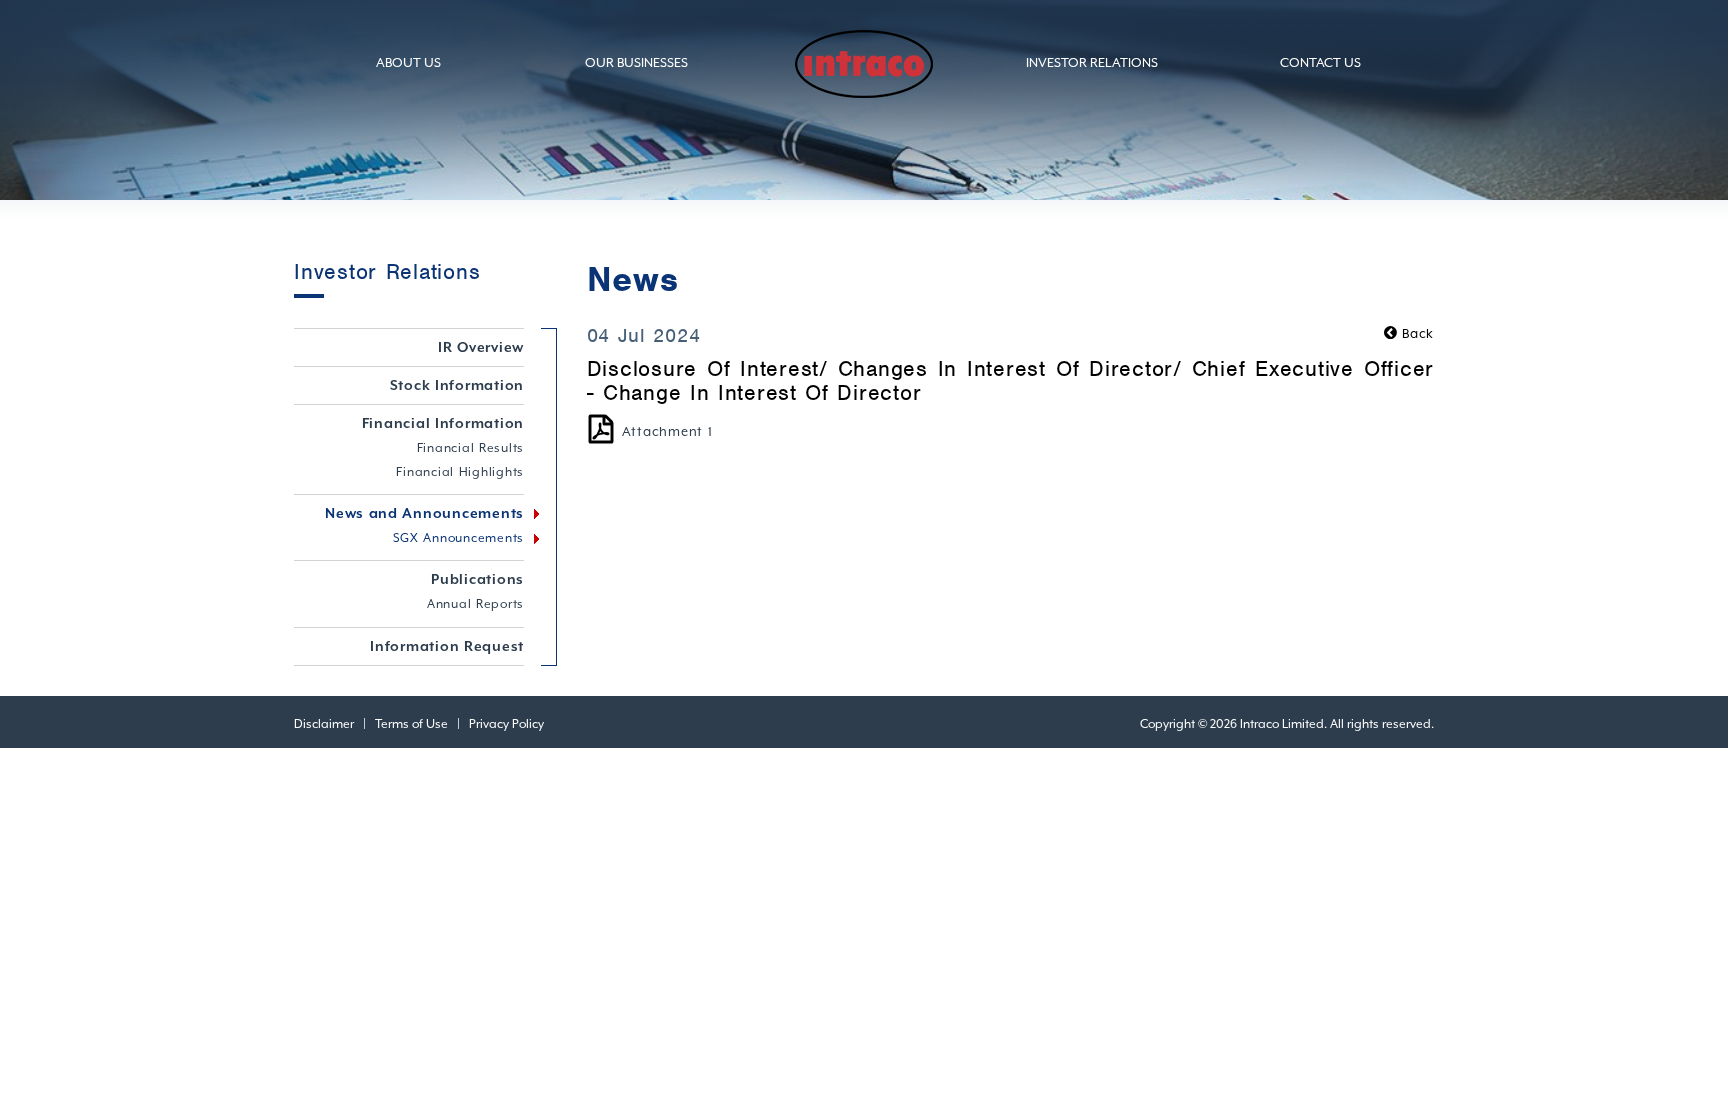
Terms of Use (411, 724)
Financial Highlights (460, 472)
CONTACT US (1320, 62)
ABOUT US (408, 62)
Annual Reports (475, 604)
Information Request (447, 646)
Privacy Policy (506, 724)
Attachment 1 (667, 431)
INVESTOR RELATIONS (1092, 62)
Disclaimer (324, 724)
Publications (477, 579)
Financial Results (471, 448)
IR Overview (481, 347)
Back (1416, 333)
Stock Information (457, 385)
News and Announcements (424, 513)
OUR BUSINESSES (636, 62)
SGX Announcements (459, 538)
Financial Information (443, 423)
